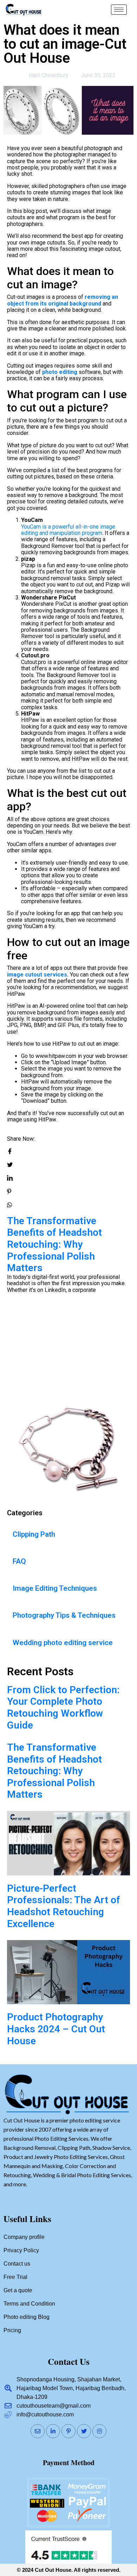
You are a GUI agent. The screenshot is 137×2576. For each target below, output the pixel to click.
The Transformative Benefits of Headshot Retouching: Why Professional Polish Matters (54, 1771)
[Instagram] (99, 2431)
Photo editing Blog (27, 2317)
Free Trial (15, 2277)
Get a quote (18, 2290)
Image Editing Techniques (55, 1588)
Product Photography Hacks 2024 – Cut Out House (56, 2029)
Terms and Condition (29, 2304)
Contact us (17, 2264)
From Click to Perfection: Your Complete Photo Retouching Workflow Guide (63, 1708)
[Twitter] (84, 2431)
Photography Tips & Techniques (64, 1615)
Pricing (12, 2330)
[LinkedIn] (53, 2431)
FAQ (19, 1561)
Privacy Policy (21, 2250)
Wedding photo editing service (63, 1643)
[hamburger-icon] (119, 10)
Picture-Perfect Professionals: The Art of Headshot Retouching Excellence (64, 1327)
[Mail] (38, 2431)
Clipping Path (34, 1534)
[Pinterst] (68, 2431)
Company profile (24, 2237)
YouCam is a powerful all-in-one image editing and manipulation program (68, 530)
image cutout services (37, 975)
